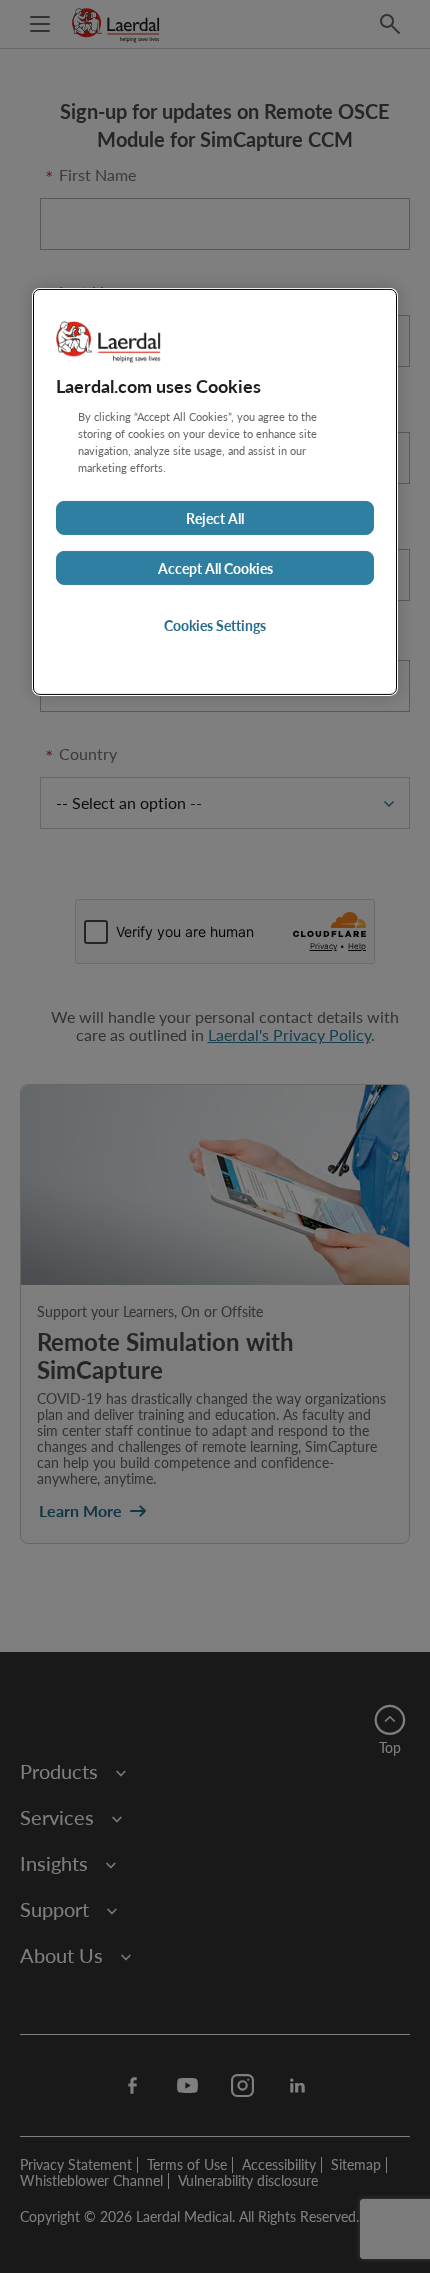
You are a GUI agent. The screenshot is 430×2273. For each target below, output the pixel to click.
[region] (215, 492)
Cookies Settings (215, 625)
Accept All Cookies (215, 568)
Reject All (215, 518)
